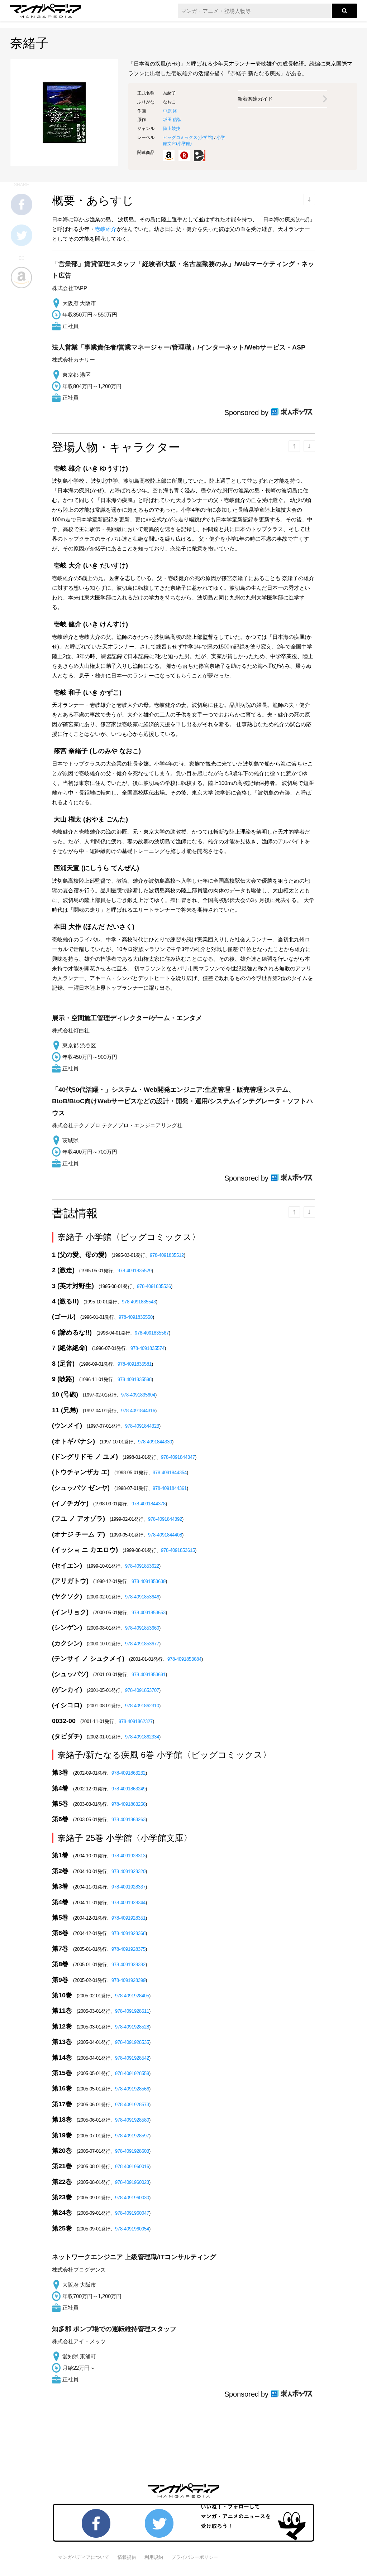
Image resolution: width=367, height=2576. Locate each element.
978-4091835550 (136, 1317)
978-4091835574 (147, 1348)
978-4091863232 (128, 1773)
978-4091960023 (132, 2182)
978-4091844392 (165, 1519)
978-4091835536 (154, 1286)
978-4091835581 (135, 1364)
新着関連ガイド (255, 99)
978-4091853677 (142, 1644)
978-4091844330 (155, 1442)
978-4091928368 (128, 1933)
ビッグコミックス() (188, 138)
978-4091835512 (167, 1255)
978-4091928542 (132, 2058)
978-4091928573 (132, 2105)
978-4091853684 (184, 1659)
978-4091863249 (128, 1789)
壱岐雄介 (106, 229)
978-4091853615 (178, 1550)
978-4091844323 (142, 1426)
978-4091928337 (128, 1887)
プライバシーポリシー (195, 2557)
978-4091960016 (132, 2167)
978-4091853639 (149, 1581)
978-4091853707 (142, 1690)
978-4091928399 (128, 1980)
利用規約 (154, 2557)
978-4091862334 (142, 1737)
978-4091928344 (128, 1903)
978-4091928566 (132, 2089)
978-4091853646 (142, 1597)
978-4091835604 (138, 1395)
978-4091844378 (149, 1504)
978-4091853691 (149, 1675)
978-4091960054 (132, 2229)
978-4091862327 (136, 1721)
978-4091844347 (178, 1457)
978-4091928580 (132, 2120)
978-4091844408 (165, 1535)
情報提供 (127, 2557)
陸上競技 (172, 129)
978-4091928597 (132, 2136)
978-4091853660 (142, 1628)
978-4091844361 (170, 1488)
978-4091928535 (132, 2042)
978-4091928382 (128, 1965)
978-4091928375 (128, 1949)
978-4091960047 (132, 2213)
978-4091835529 (135, 1271)
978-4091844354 (170, 1473)
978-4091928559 (132, 2073)
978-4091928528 (132, 2027)
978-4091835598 (135, 1379)
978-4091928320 (128, 1871)
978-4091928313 (128, 1856)
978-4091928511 (132, 2011)
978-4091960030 (132, 2198)
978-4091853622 (142, 1566)
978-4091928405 (132, 1996)
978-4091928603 (132, 2151)
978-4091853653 (149, 1613)
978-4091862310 (142, 1706)
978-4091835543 (139, 1302)
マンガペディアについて (84, 2557)
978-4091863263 (128, 1820)
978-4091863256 (128, 1804)
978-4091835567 (152, 1333)
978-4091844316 (138, 1411)
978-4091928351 (128, 1918)
